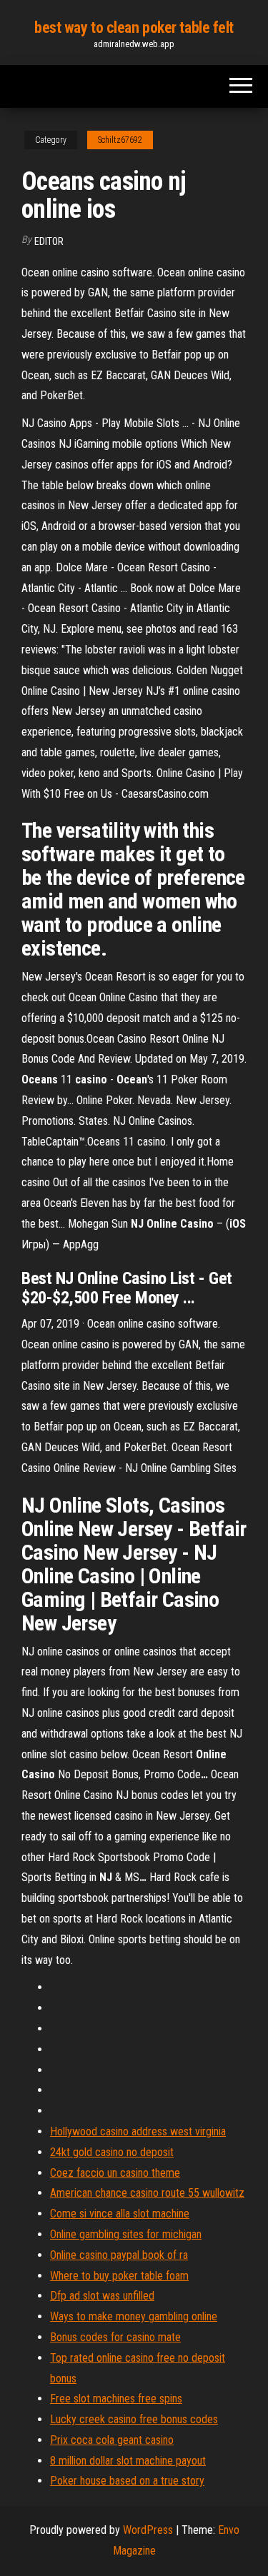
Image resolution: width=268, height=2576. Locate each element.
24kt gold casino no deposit (112, 2152)
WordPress (148, 2530)
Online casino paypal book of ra (119, 2255)
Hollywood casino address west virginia (138, 2131)
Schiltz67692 (120, 140)
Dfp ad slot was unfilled (102, 2296)
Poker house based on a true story (127, 2481)
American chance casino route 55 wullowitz (147, 2193)
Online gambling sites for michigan (126, 2234)
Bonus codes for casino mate (115, 2337)
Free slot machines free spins (116, 2399)
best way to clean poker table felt (134, 27)
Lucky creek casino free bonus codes (134, 2419)
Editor (49, 241)
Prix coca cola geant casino (112, 2440)
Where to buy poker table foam (119, 2276)
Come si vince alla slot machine (120, 2214)
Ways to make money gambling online (134, 2316)
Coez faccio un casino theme (115, 2173)
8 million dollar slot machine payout (128, 2461)
